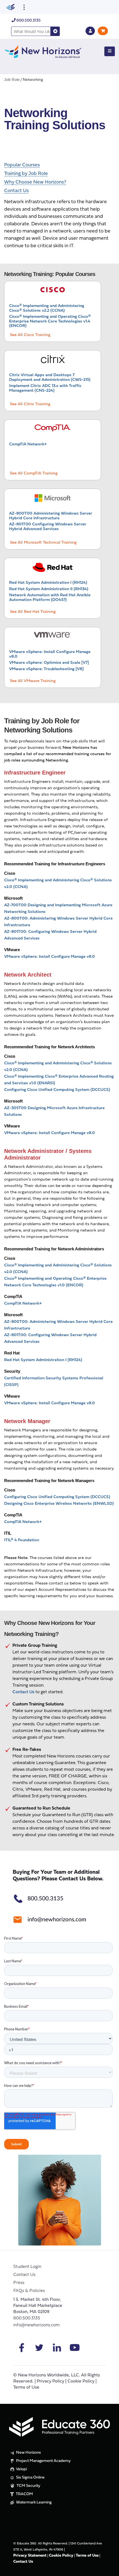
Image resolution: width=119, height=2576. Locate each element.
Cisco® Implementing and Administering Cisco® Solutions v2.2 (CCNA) (47, 308)
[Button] (110, 51)
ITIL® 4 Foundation (22, 1540)
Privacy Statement (30, 2556)
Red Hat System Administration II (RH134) (49, 589)
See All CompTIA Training (34, 473)
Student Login (27, 2267)
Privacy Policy (51, 2381)
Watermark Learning (33, 2503)
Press (19, 2283)
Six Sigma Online (30, 2478)
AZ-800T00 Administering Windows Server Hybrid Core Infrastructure (51, 516)
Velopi (21, 2469)
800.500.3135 (28, 21)
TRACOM (24, 2494)
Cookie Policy (81, 2381)
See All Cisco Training (30, 335)
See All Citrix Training (30, 404)
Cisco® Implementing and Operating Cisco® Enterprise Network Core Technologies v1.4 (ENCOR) (50, 321)
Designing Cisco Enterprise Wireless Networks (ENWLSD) (59, 1504)
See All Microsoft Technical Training (43, 543)
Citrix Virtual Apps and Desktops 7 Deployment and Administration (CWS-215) (50, 378)
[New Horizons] (43, 51)
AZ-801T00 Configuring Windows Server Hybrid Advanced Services (48, 527)
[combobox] (31, 31)
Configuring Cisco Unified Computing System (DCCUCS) (57, 1090)
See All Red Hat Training (33, 612)
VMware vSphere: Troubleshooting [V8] (46, 669)
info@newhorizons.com (37, 2325)
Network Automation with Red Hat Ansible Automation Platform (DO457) (50, 598)
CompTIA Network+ (28, 444)
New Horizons (28, 2453)
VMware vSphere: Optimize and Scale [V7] (49, 663)
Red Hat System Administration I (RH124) (48, 583)
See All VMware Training (33, 681)
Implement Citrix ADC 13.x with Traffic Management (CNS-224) (45, 388)
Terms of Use (26, 2387)
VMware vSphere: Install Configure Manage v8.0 (50, 957)
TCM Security (28, 2486)
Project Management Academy (43, 2461)
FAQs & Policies (29, 2291)
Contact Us (24, 2275)
